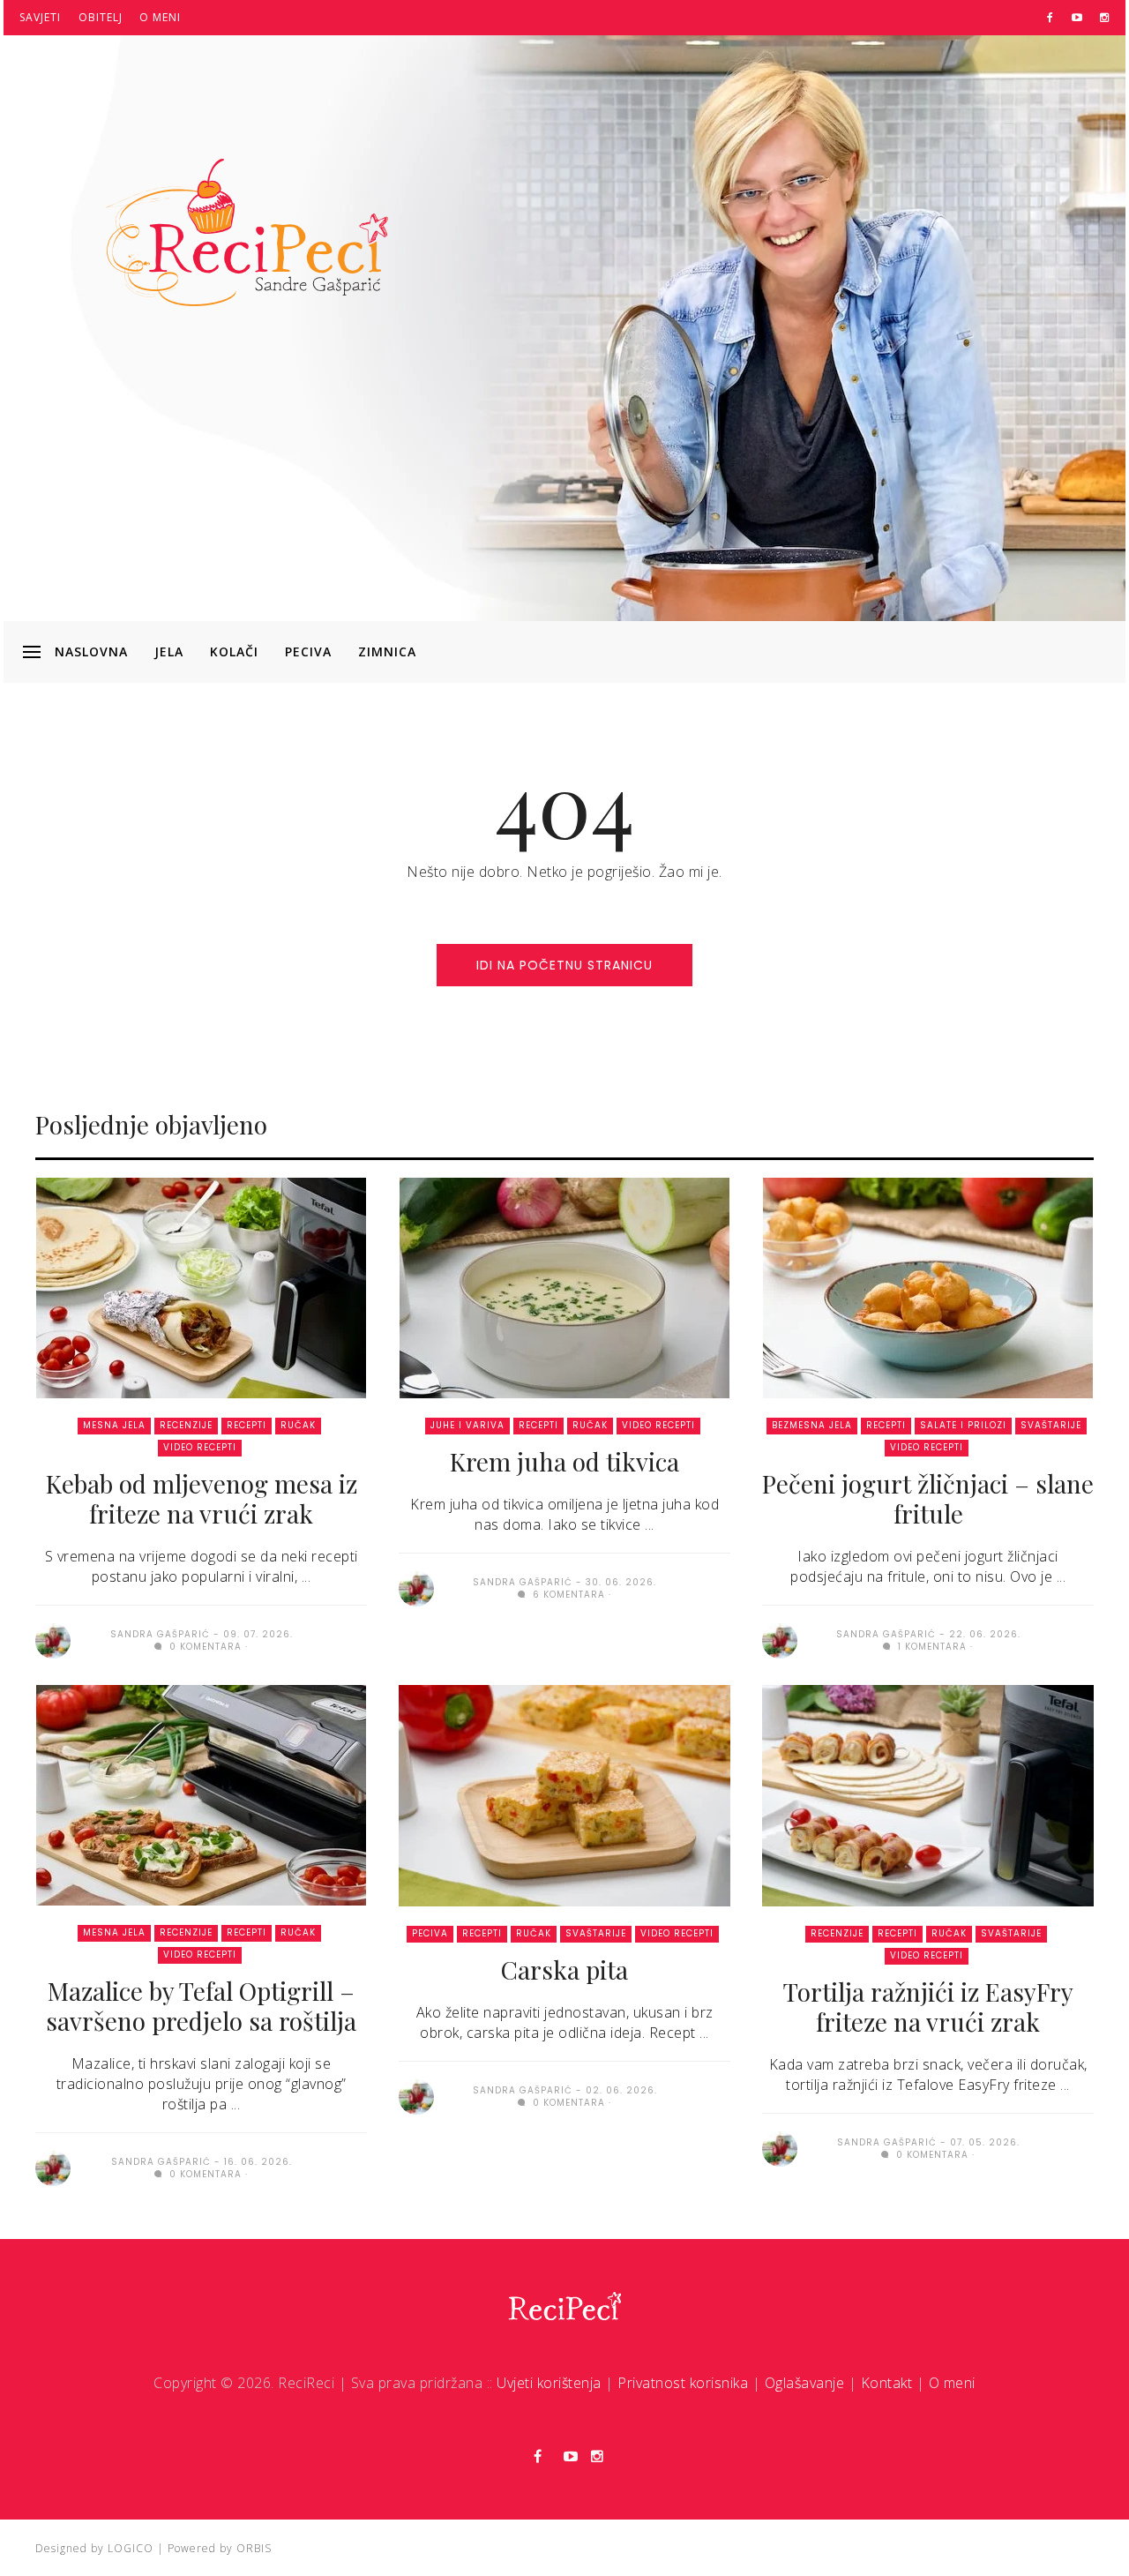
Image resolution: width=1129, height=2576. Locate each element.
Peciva (308, 651)
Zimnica (387, 651)
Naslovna (91, 651)
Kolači (234, 651)
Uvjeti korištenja (549, 2383)
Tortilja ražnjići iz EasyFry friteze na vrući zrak (928, 2007)
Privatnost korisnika (683, 2383)
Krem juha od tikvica (564, 1461)
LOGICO (131, 2548)
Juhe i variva (467, 1425)
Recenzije (186, 1425)
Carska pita (564, 1969)
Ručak (298, 1425)
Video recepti (200, 1447)
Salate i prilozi (963, 1425)
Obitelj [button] (101, 17)
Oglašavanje (805, 2383)
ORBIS (254, 2548)
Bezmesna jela (812, 1425)
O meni (160, 17)
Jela (169, 651)
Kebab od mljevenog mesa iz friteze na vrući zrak (202, 1498)
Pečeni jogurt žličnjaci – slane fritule (928, 1498)
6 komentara (567, 1595)
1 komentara (931, 1647)
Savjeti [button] (40, 17)
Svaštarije (1051, 1425)
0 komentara (204, 1647)
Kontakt (887, 2383)
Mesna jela (114, 1425)
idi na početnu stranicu (564, 965)
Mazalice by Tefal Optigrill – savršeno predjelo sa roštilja (201, 2006)
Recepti (247, 1425)
